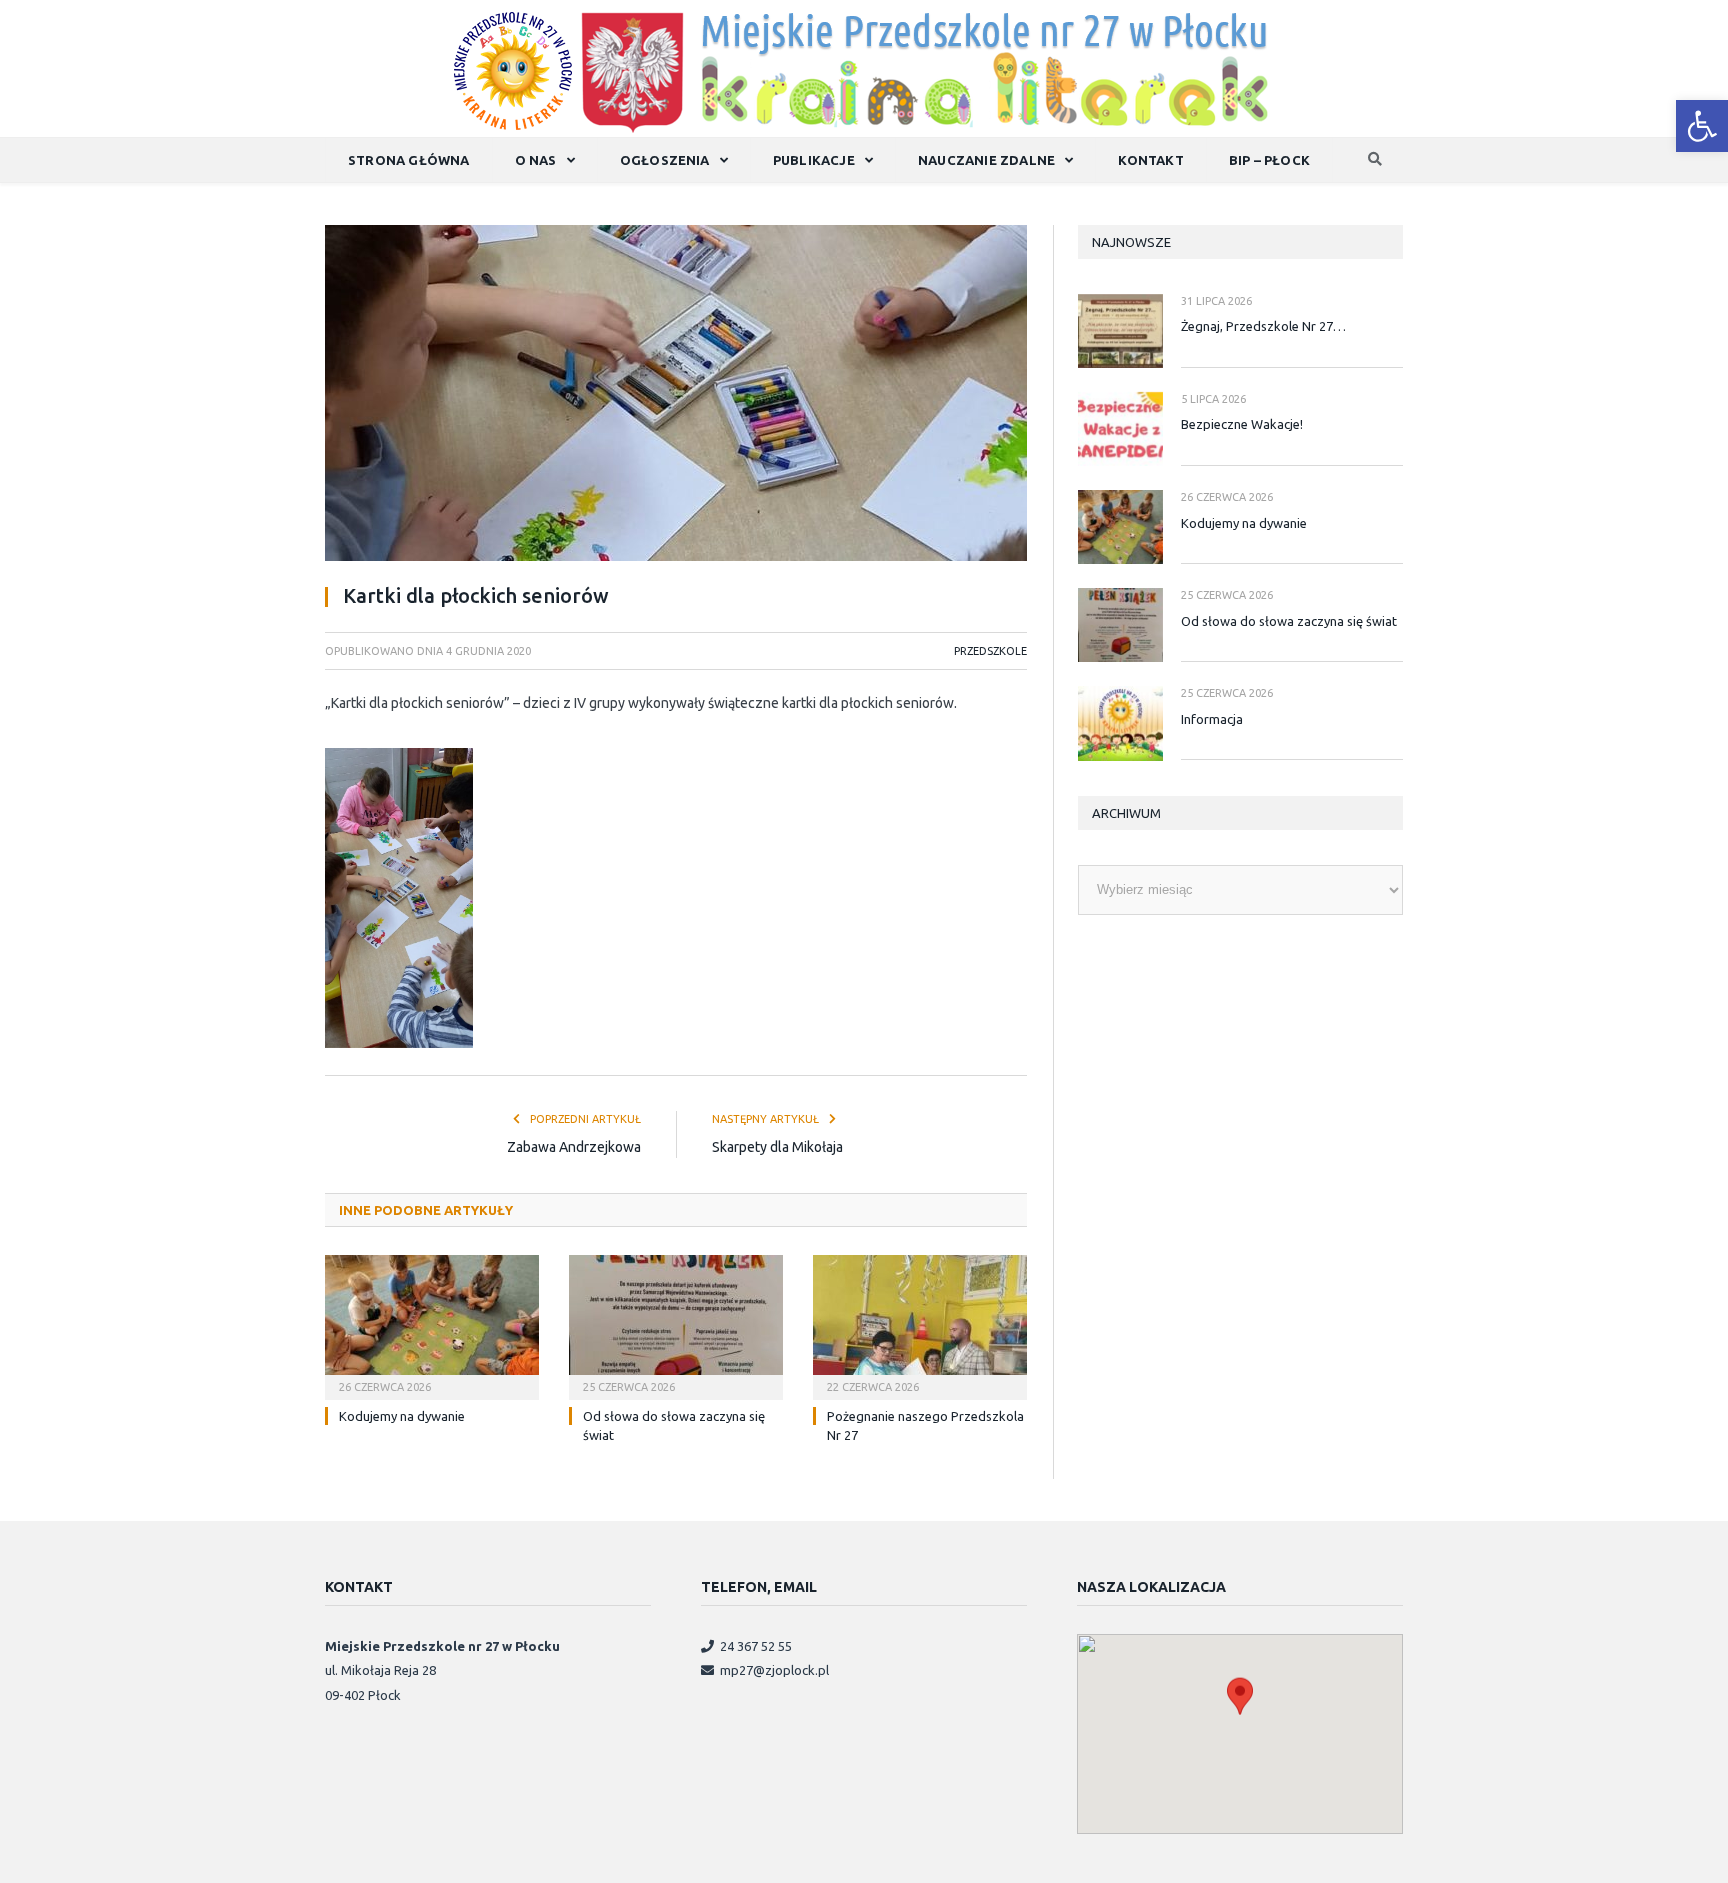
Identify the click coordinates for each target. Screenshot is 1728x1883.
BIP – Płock (1269, 160)
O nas (536, 160)
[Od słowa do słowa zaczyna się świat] (676, 1325)
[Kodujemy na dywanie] (432, 1325)
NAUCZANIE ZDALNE (986, 160)
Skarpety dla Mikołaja (777, 1147)
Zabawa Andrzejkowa (574, 1147)
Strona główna (409, 160)
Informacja (1212, 719)
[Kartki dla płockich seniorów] (676, 396)
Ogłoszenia (665, 160)
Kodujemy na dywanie (402, 1416)
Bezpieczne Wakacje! (1242, 424)
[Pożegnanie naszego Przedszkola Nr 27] (920, 1325)
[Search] (1375, 160)
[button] (1702, 126)
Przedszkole (990, 651)
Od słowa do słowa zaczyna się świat (1289, 621)
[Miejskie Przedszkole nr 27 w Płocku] (864, 67)
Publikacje (814, 160)
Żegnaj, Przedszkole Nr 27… (1263, 326)
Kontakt (1150, 160)
